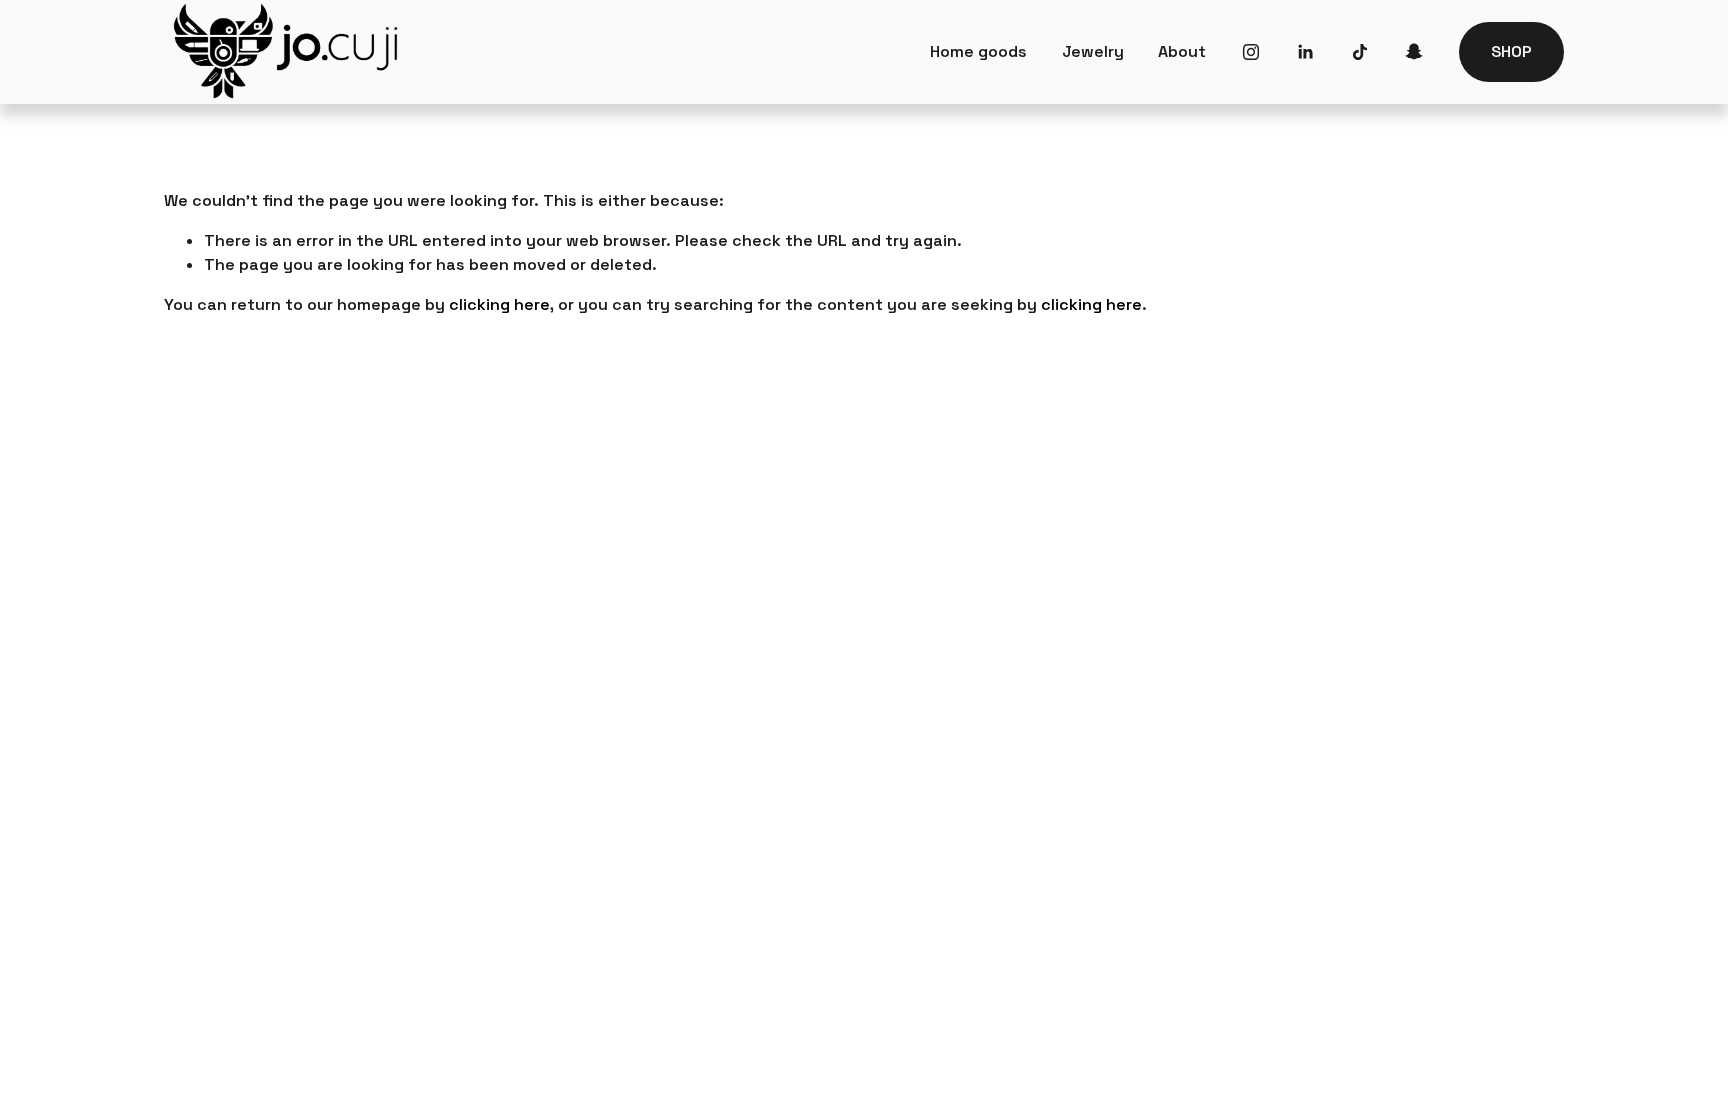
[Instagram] (1251, 52)
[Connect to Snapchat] (1414, 52)
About (1182, 51)
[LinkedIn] (1305, 52)
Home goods (978, 51)
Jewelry (1093, 51)
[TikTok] (1360, 52)
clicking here (499, 304)
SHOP (1511, 51)
